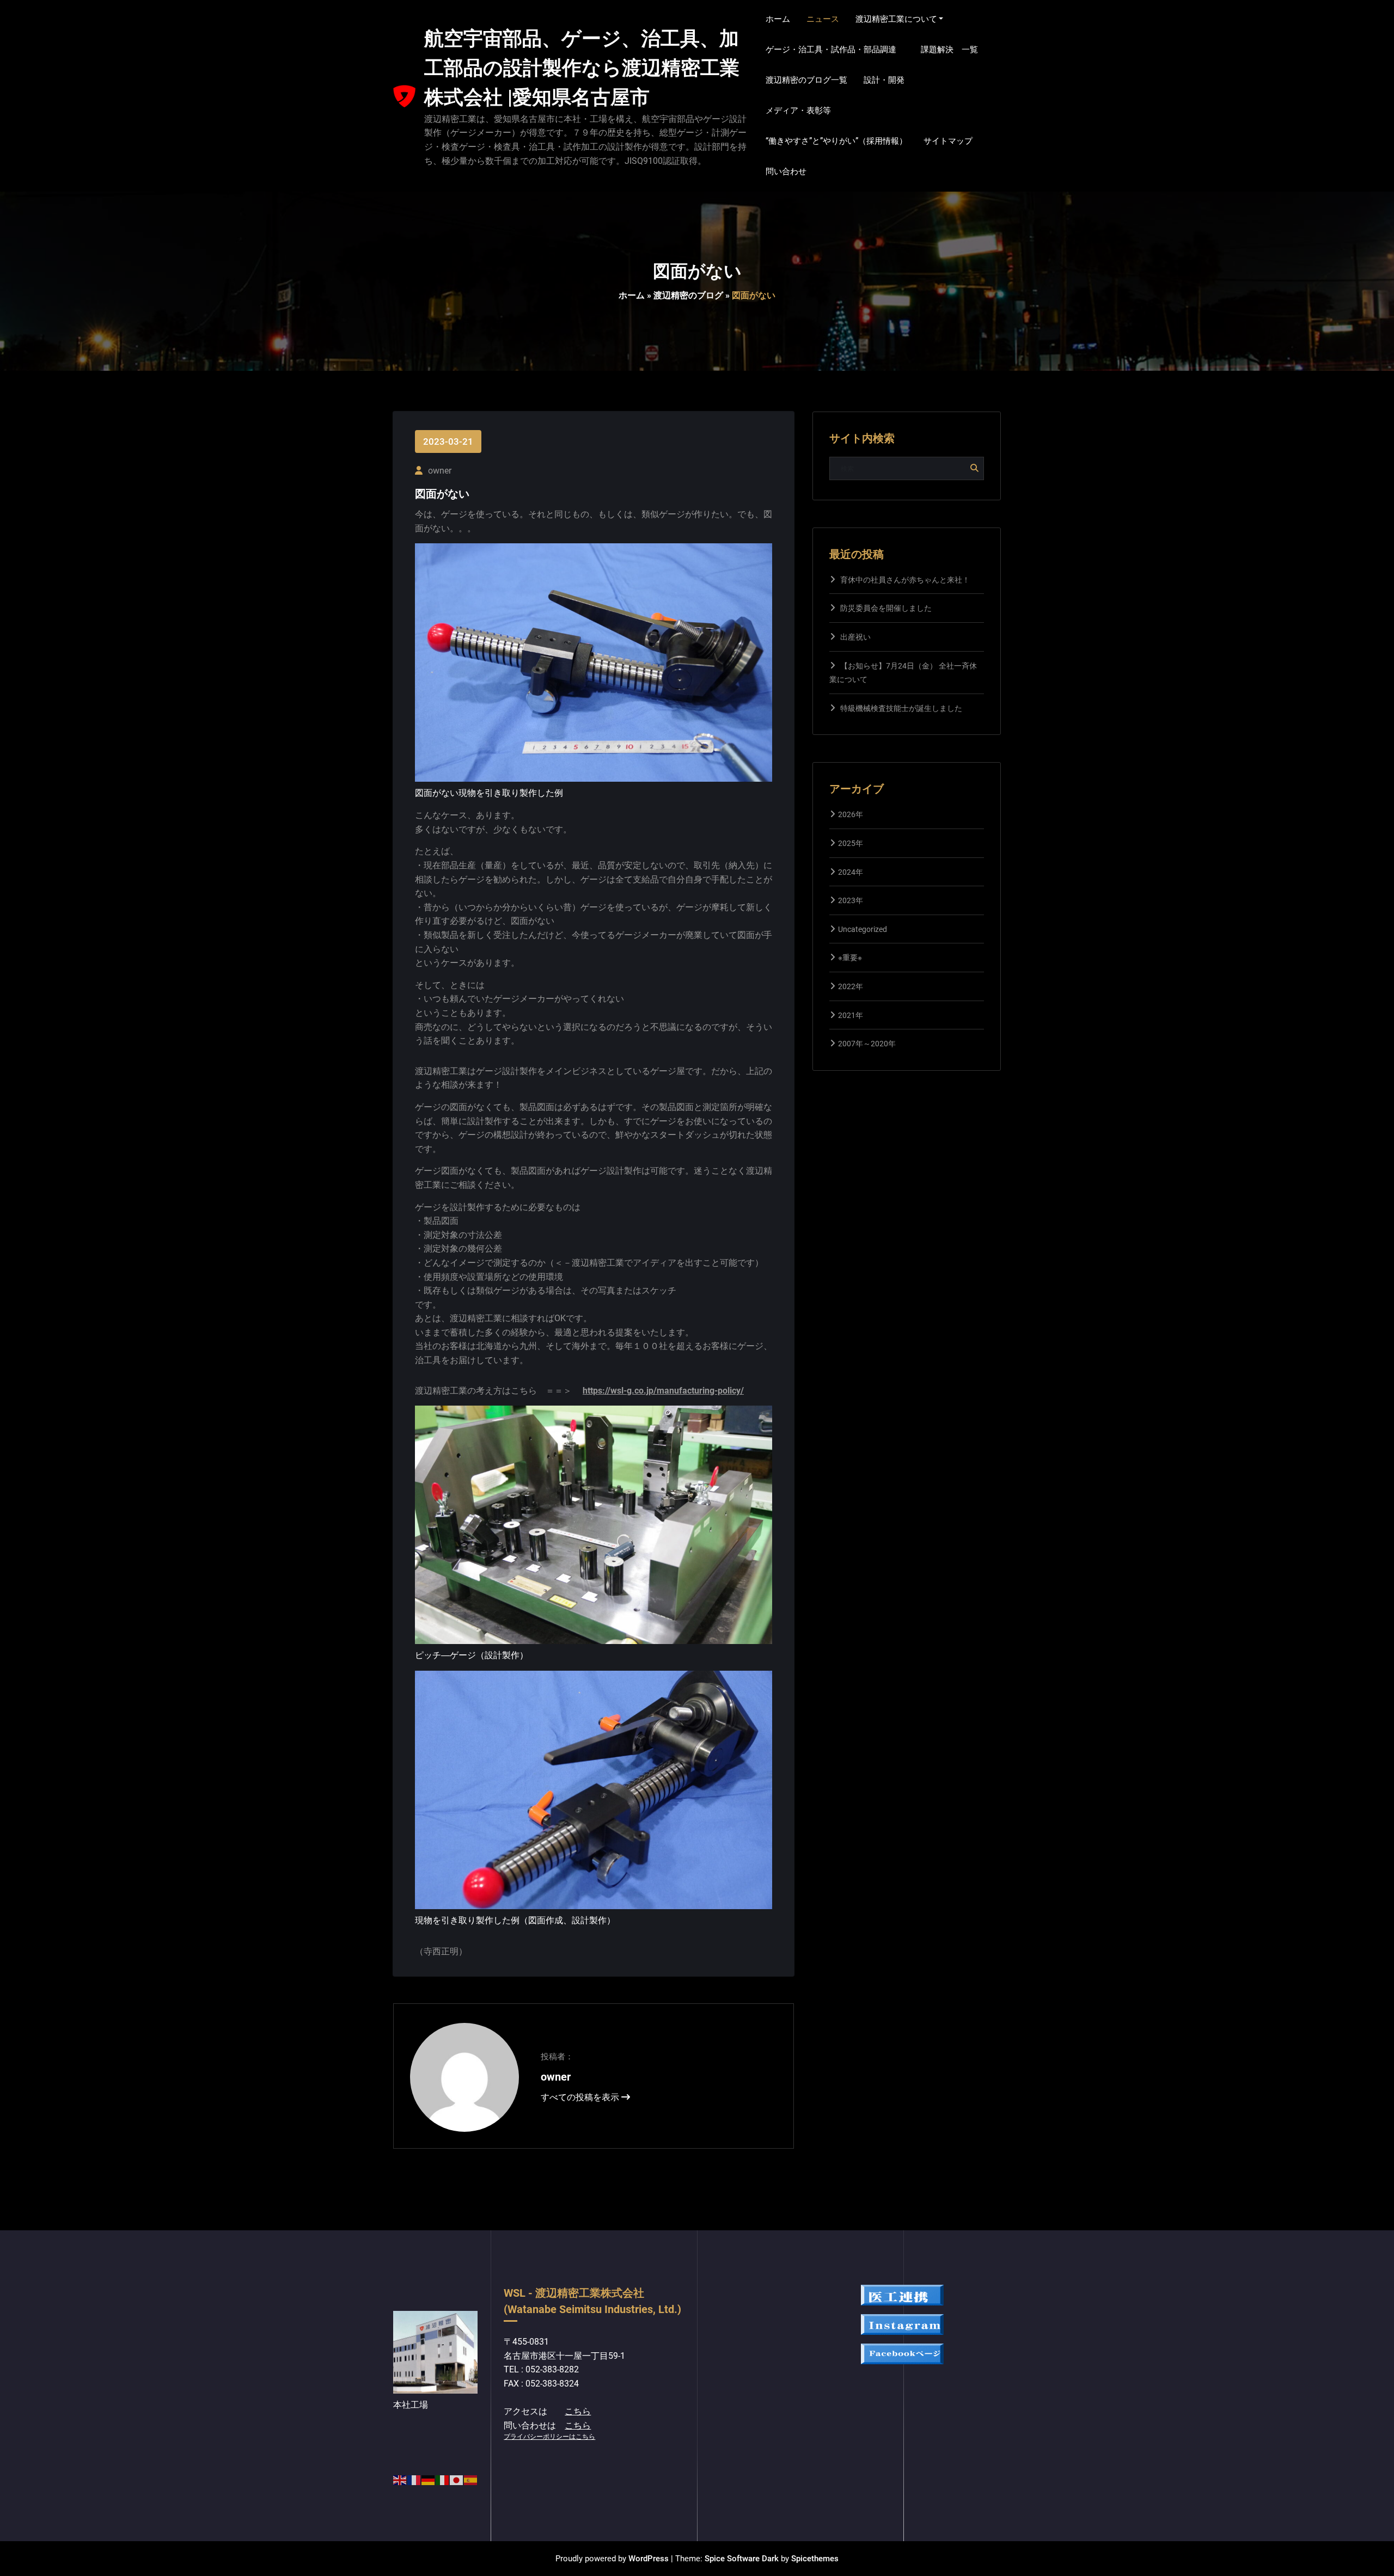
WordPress (649, 2559)
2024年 (851, 872)
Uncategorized (863, 929)
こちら (578, 2411)
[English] (400, 2479)
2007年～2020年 (867, 1044)
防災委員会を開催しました (886, 608)
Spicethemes (815, 2559)
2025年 (851, 843)
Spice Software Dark (742, 2559)
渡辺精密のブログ (688, 295)
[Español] (471, 2479)
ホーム (632, 295)
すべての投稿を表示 (581, 2097)
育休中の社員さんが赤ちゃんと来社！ (905, 580)
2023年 (851, 900)
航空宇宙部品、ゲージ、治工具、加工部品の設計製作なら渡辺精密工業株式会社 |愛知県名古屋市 (582, 68)
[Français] (414, 2479)
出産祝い (855, 637)
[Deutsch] (429, 2479)
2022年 (851, 986)
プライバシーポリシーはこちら (549, 2437)
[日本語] (457, 2479)
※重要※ (850, 958)
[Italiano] (443, 2479)
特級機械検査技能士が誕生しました (901, 708)
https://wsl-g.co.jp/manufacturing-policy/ (663, 1391)
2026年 (851, 814)
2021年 (851, 1015)
